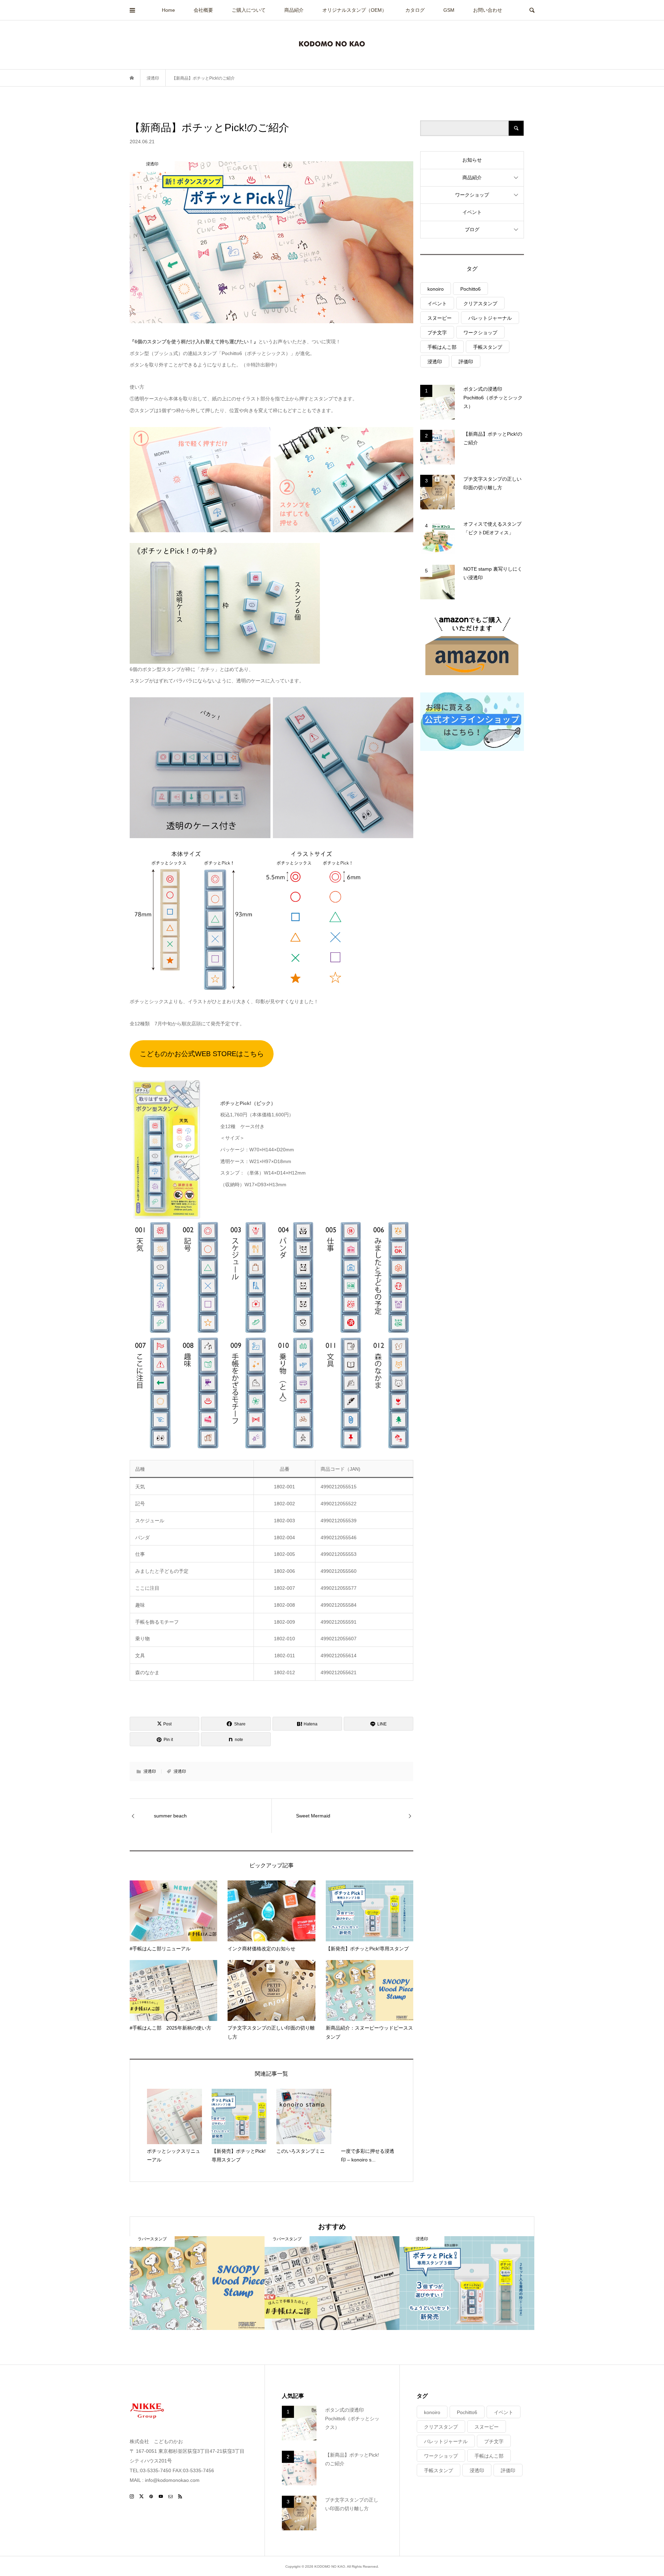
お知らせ (472, 160)
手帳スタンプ (488, 347)
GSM (449, 10)
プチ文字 (437, 333)
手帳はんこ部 (442, 347)
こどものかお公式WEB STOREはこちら (202, 1054)
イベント (472, 212)
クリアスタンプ (480, 303)
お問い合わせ (488, 10)
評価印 (466, 362)
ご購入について (249, 10)
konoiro (436, 289)
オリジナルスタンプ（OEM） (354, 10)
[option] (197, 2283)
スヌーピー (440, 318)
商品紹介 (294, 10)
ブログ (472, 229)
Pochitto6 (471, 289)
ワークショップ (472, 195)
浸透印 (150, 1771)
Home (168, 10)
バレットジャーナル (490, 318)
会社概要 (203, 10)
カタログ (415, 10)
